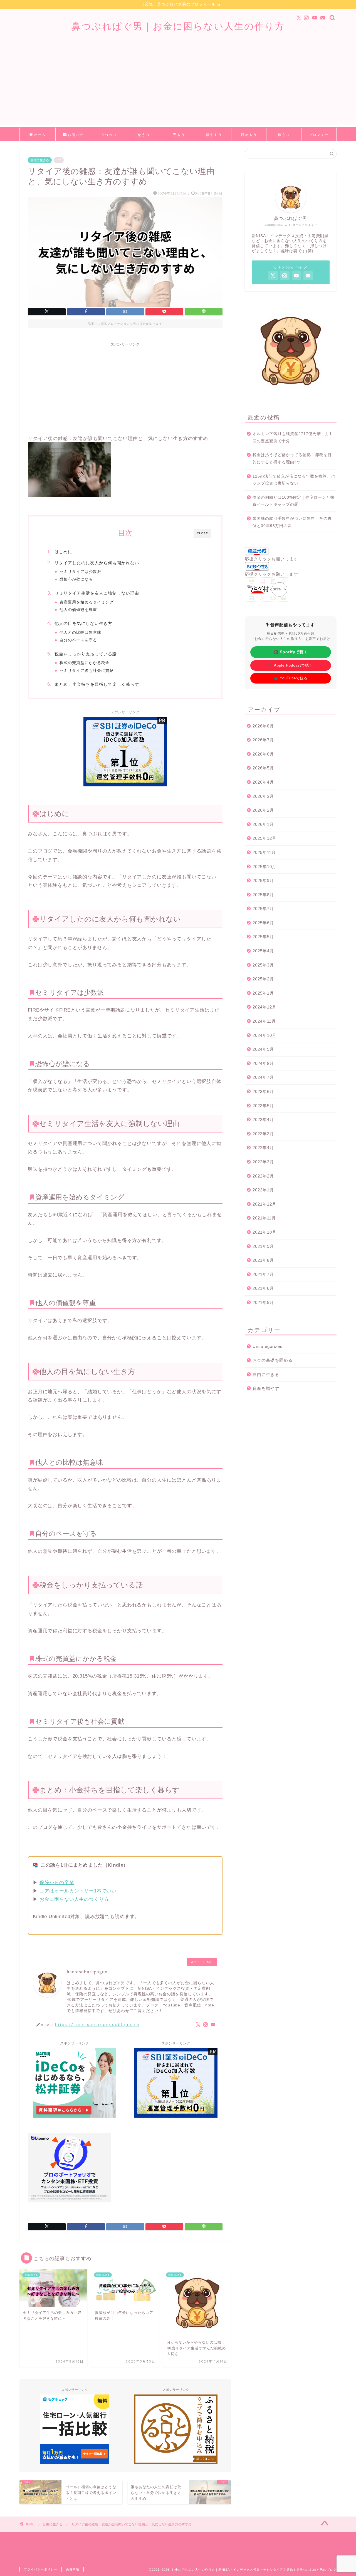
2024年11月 (264, 1021)
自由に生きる (40, 160)
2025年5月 (263, 937)
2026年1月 (263, 824)
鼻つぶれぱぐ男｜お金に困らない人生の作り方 (178, 26)
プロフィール (319, 137)
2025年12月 (264, 838)
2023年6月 (263, 1091)
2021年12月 (264, 1204)
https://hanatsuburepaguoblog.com (97, 2024)
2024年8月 (263, 1063)
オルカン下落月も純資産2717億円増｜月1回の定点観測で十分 (292, 437)
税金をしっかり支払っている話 (86, 654)
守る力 (179, 135)
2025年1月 (263, 993)
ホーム (40, 135)
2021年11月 (264, 1218)
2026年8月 (263, 726)
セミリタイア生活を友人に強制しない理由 (97, 593)
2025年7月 (263, 909)
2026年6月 (263, 754)
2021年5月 (263, 1302)
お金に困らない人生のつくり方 (74, 1899)
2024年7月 (263, 1077)
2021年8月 (263, 1260)
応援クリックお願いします (271, 559)
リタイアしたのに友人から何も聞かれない (97, 563)
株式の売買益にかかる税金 (85, 663)
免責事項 (73, 2569)
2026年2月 (263, 810)
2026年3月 (263, 796)
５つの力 (109, 135)
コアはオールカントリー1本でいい (78, 1891)
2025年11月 (264, 852)
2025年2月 (263, 979)
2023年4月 (263, 1120)
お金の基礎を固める (273, 1360)
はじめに (63, 552)
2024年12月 (264, 1007)
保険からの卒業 (57, 1883)
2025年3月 (263, 965)
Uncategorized (268, 1346)
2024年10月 (264, 1035)
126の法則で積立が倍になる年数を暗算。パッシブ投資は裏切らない (294, 480)
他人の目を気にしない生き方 (83, 623)
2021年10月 (264, 1232)
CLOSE (202, 533)
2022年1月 (263, 1190)
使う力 (144, 135)
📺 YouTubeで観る (291, 678)
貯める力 (249, 135)
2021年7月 (263, 1274)
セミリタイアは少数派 (80, 572)
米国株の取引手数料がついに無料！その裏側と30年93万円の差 (292, 522)
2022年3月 (263, 1162)
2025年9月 (263, 880)
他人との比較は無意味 (80, 633)
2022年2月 (263, 1176)
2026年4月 (263, 782)
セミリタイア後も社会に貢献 (87, 671)
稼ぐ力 (284, 135)
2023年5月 (263, 1106)
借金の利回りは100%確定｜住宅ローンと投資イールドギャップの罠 (294, 501)
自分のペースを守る (78, 640)
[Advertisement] (178, 86)
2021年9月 (263, 1246)
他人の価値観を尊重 (78, 610)
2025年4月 (263, 951)
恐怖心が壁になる (76, 579)
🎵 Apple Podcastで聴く (291, 665)
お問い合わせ (76, 137)
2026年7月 (263, 740)
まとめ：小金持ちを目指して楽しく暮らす (97, 684)
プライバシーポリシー (41, 2569)
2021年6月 (263, 1288)
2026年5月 (263, 768)
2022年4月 (263, 1148)
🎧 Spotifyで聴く (291, 652)
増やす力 (214, 135)
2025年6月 (263, 923)
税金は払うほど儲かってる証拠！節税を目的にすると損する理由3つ (292, 459)
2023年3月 (263, 1134)
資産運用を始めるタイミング (87, 602)
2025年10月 (264, 867)
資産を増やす (266, 1388)
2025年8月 (263, 895)
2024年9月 (263, 1049)
